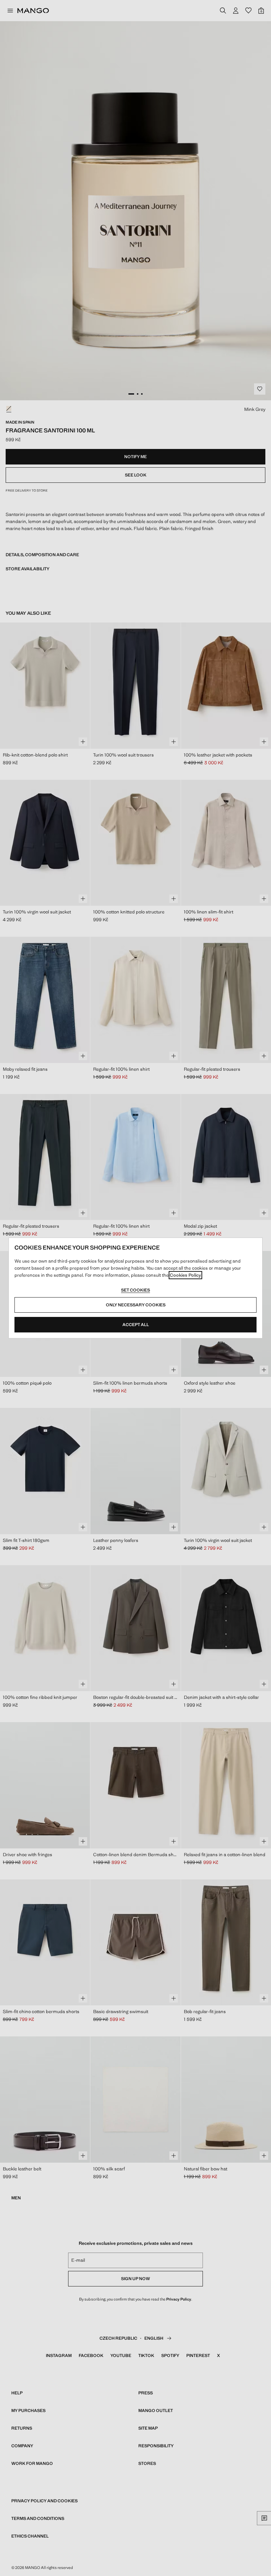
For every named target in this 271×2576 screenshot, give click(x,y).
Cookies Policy (185, 1275)
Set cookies (135, 1290)
